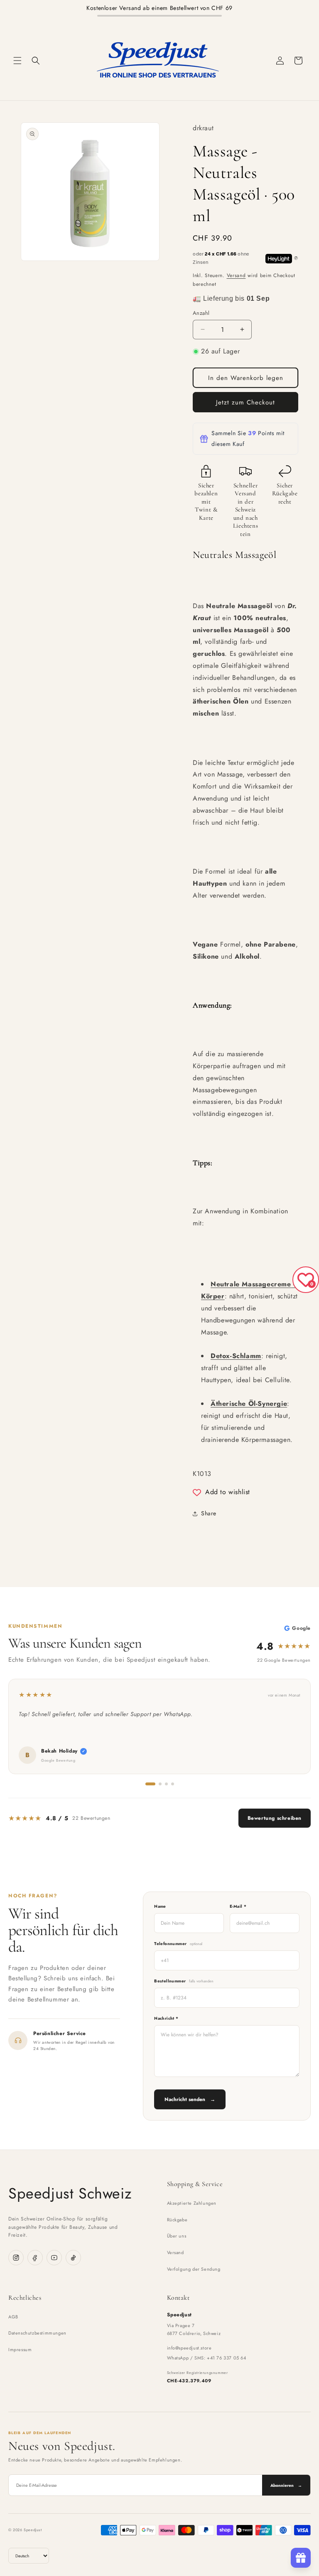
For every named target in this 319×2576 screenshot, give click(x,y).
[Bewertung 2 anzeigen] (160, 1784)
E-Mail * (238, 1906)
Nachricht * (166, 2018)
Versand (236, 275)
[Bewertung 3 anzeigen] (166, 1784)
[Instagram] (16, 2258)
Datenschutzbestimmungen (37, 2333)
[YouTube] (54, 2258)
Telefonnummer (178, 1944)
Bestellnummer (184, 1981)
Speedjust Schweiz (70, 2193)
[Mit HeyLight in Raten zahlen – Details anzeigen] (296, 258)
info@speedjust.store (189, 2348)
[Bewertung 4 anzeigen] (173, 1784)
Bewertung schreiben (275, 1818)
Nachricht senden (190, 2099)
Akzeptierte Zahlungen (192, 2203)
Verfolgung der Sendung (194, 2269)
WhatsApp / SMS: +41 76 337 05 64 (207, 2358)
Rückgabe (177, 2220)
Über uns (177, 2236)
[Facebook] (35, 2258)
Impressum (20, 2350)
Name (160, 1906)
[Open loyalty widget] (301, 2558)
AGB (13, 2317)
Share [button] (209, 1513)
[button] (17, 61)
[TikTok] (73, 2258)
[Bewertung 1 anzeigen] (150, 1784)
